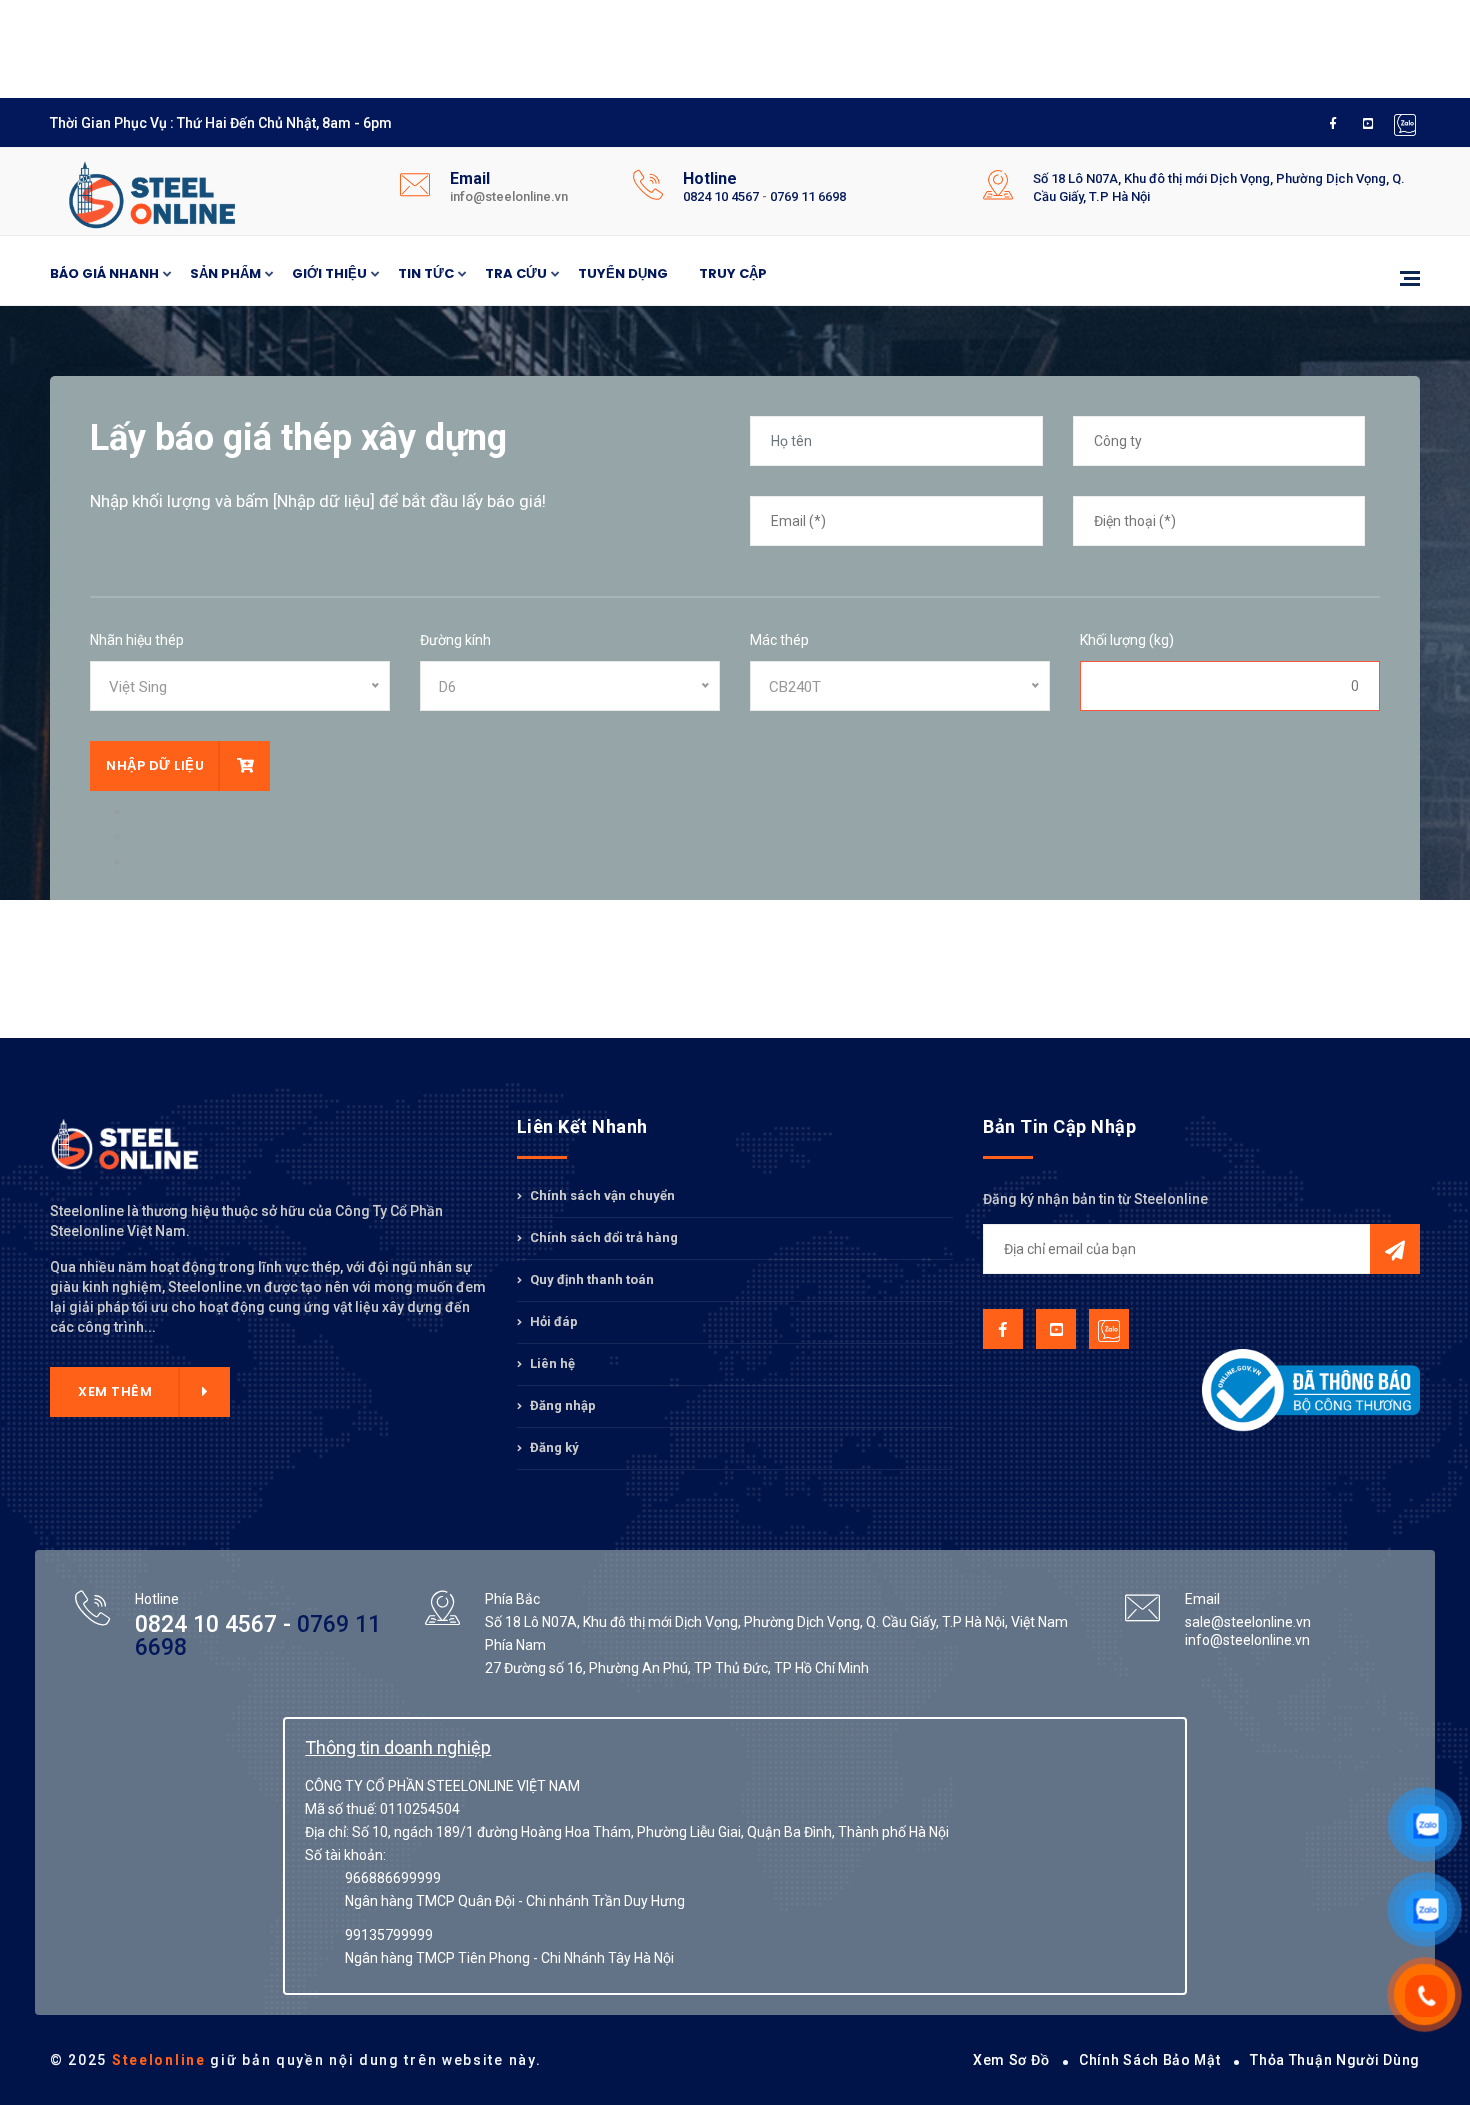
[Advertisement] (535, 45)
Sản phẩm (225, 273)
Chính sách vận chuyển (601, 1196)
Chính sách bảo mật (1150, 2060)
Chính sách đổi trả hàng (602, 1237)
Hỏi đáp (552, 1321)
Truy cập (733, 273)
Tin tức (426, 273)
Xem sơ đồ (1011, 2060)
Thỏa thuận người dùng (1335, 2060)
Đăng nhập (561, 1405)
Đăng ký (553, 1447)
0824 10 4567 (721, 196)
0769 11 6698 (808, 196)
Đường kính (455, 640)
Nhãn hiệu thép (137, 640)
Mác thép (779, 640)
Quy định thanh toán (590, 1279)
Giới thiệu (329, 273)
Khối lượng (1127, 640)
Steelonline (159, 2060)
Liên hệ (551, 1363)
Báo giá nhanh (104, 273)
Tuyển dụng (623, 273)
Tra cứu (516, 273)
